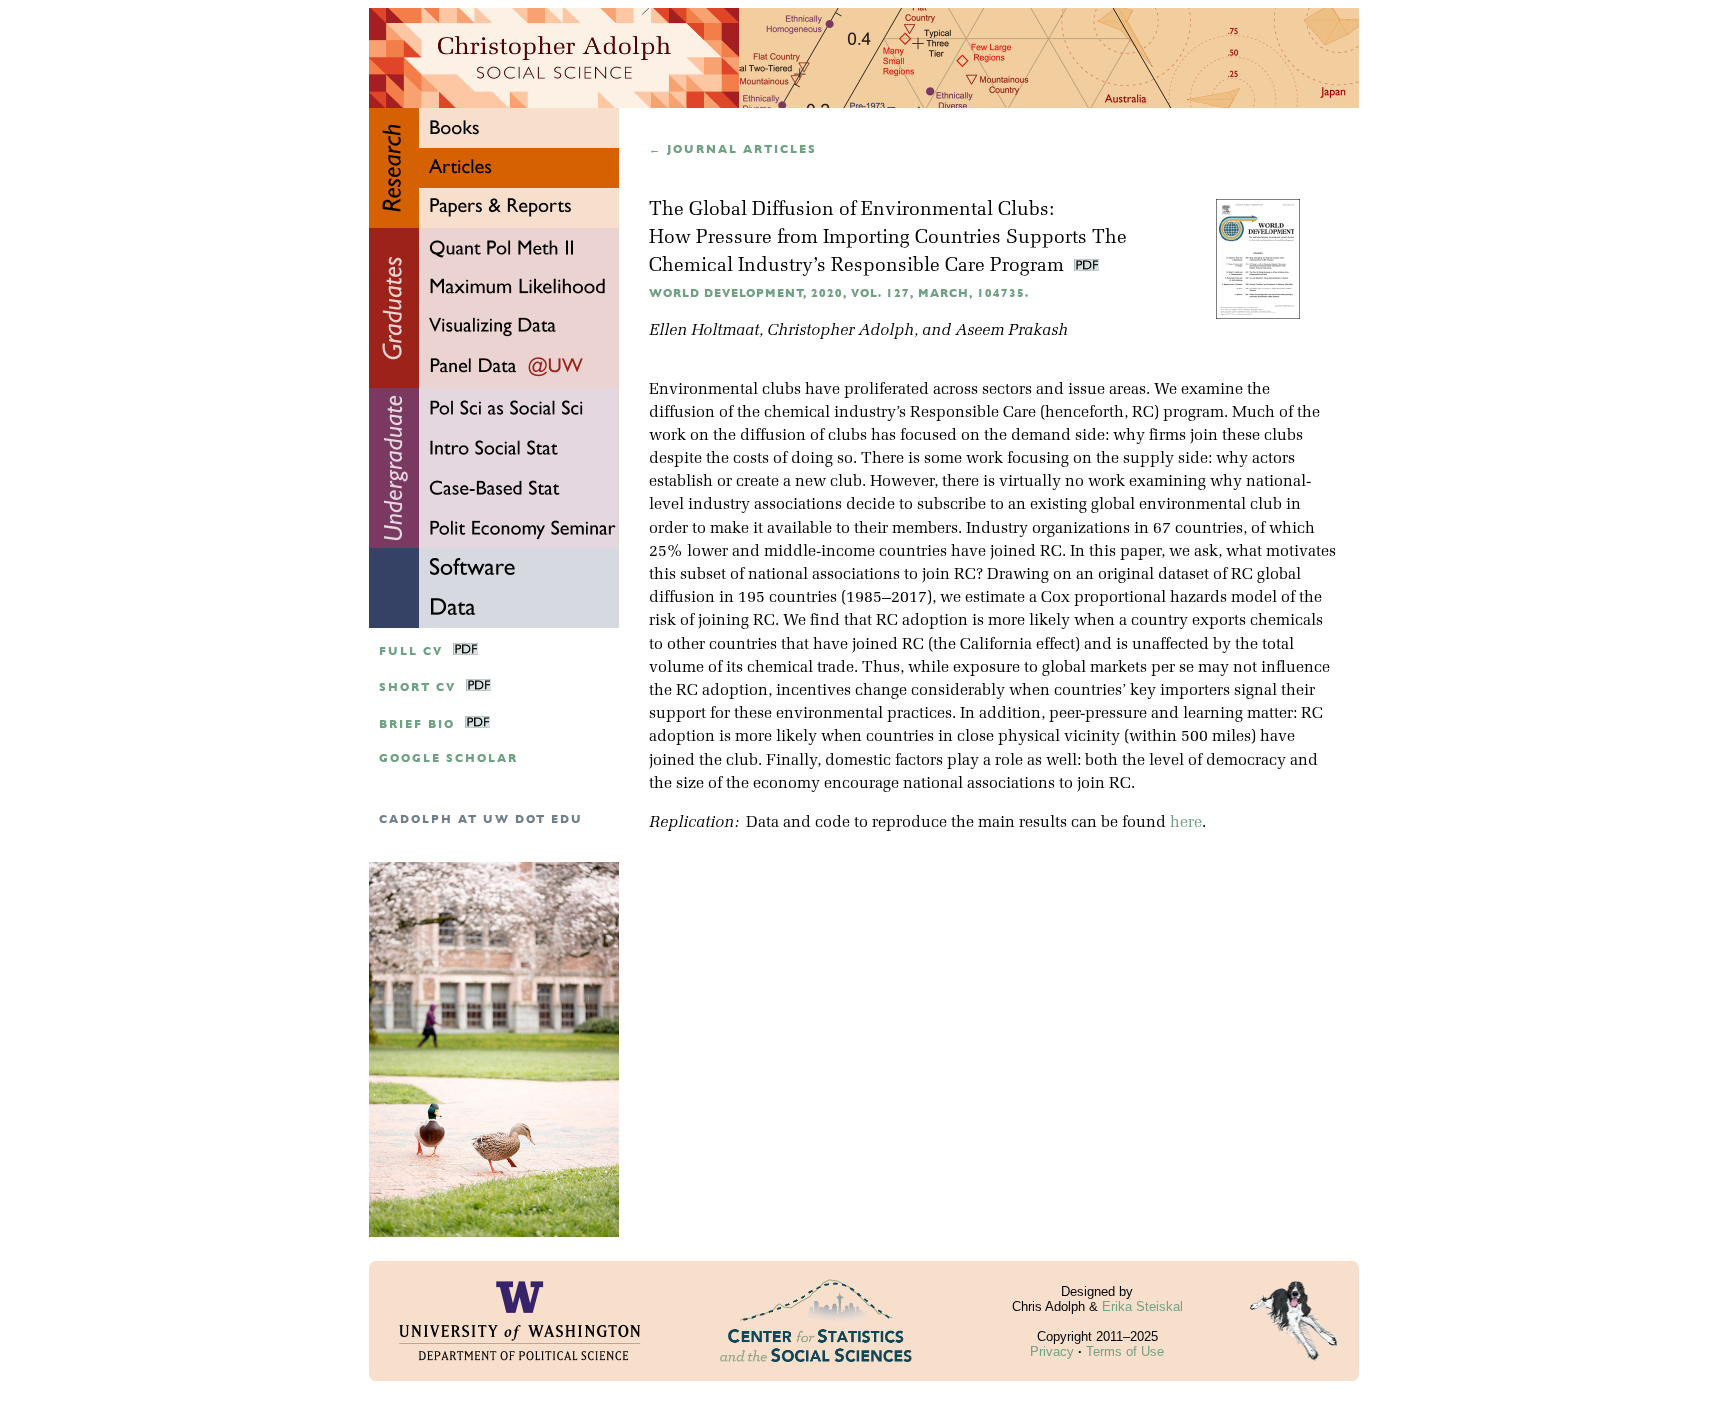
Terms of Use (1125, 1351)
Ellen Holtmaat (704, 331)
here (1186, 823)
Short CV (417, 687)
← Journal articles (733, 149)
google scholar (448, 758)
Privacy (1052, 1351)
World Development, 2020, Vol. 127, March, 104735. (839, 293)
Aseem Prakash (1011, 331)
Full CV (411, 651)
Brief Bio (417, 724)
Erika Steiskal (1142, 1306)
